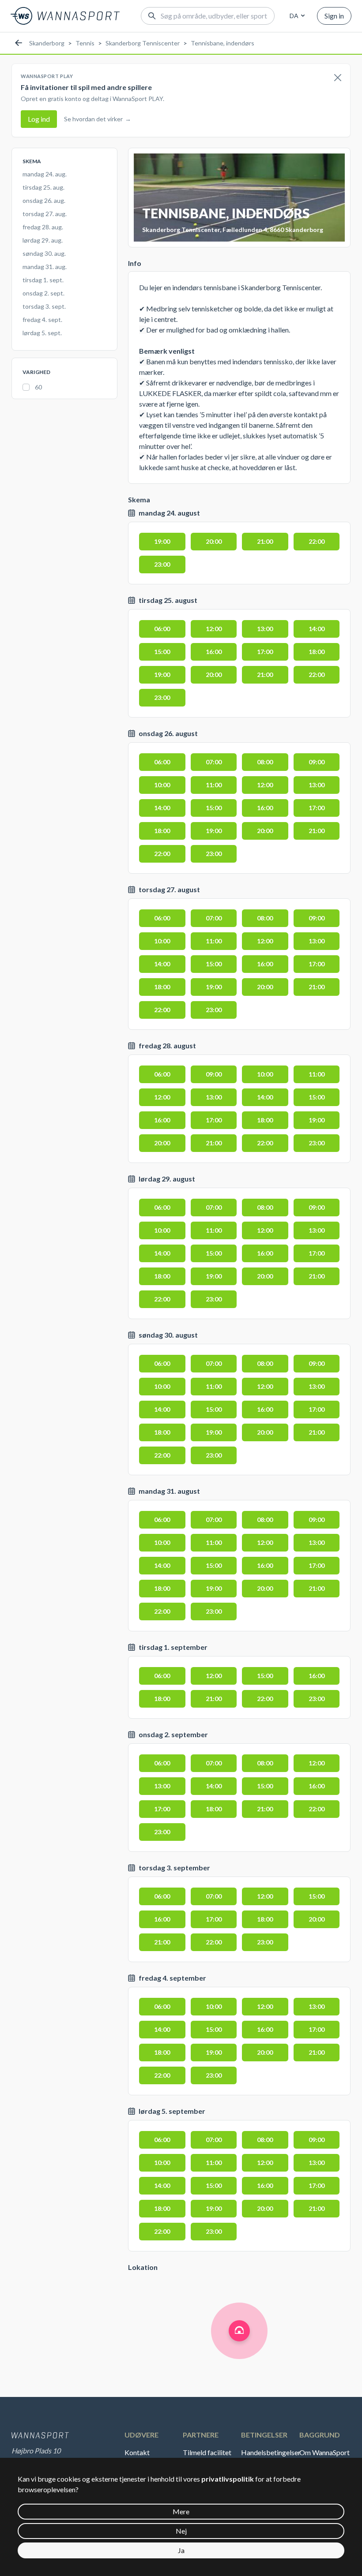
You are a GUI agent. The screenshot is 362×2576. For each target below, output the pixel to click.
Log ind (39, 119)
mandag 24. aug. (45, 174)
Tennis (85, 43)
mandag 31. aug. (45, 267)
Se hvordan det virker (98, 119)
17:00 (265, 652)
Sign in (334, 16)
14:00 (317, 629)
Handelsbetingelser (269, 2452)
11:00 (214, 785)
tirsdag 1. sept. (43, 280)
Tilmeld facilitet (207, 2452)
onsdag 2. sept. (43, 293)
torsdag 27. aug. (45, 214)
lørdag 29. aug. (43, 240)
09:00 (317, 762)
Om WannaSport (324, 2452)
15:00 (162, 652)
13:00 (265, 629)
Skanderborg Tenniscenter (143, 43)
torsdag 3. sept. (44, 306)
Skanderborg (47, 43)
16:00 (214, 652)
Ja (181, 2550)
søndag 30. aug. (44, 253)
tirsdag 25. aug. (43, 187)
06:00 (162, 629)
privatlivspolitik (228, 2479)
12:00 (214, 629)
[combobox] (296, 16)
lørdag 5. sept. (42, 333)
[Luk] (338, 78)
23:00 (162, 564)
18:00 (317, 652)
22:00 (317, 541)
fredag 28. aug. (43, 227)
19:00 (162, 541)
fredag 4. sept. (42, 320)
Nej (181, 2531)
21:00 (265, 541)
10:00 (162, 785)
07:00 (214, 762)
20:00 (214, 541)
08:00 (265, 762)
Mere (181, 2511)
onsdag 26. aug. (44, 200)
